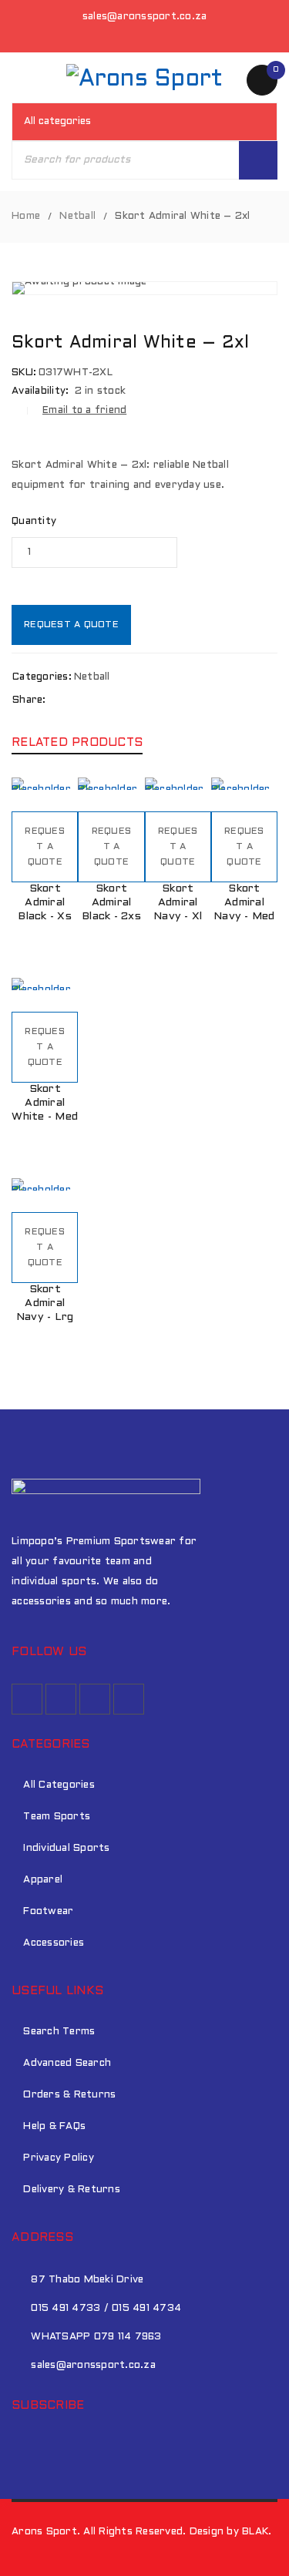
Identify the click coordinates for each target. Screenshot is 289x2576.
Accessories (54, 1943)
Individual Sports (66, 1849)
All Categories (59, 1785)
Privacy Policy (59, 2158)
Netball (77, 217)
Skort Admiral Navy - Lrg (45, 1303)
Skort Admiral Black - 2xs (111, 903)
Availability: (40, 391)
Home (26, 217)
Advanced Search (67, 2064)
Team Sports (57, 1817)
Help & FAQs (54, 2127)
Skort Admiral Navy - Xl (178, 903)
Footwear (48, 1912)
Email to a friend (84, 411)
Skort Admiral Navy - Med (244, 903)
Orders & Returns (69, 2095)
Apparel (43, 1880)
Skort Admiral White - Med (45, 1103)
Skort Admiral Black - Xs (45, 903)
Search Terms (59, 2032)
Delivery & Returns (72, 2190)
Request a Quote (71, 625)
